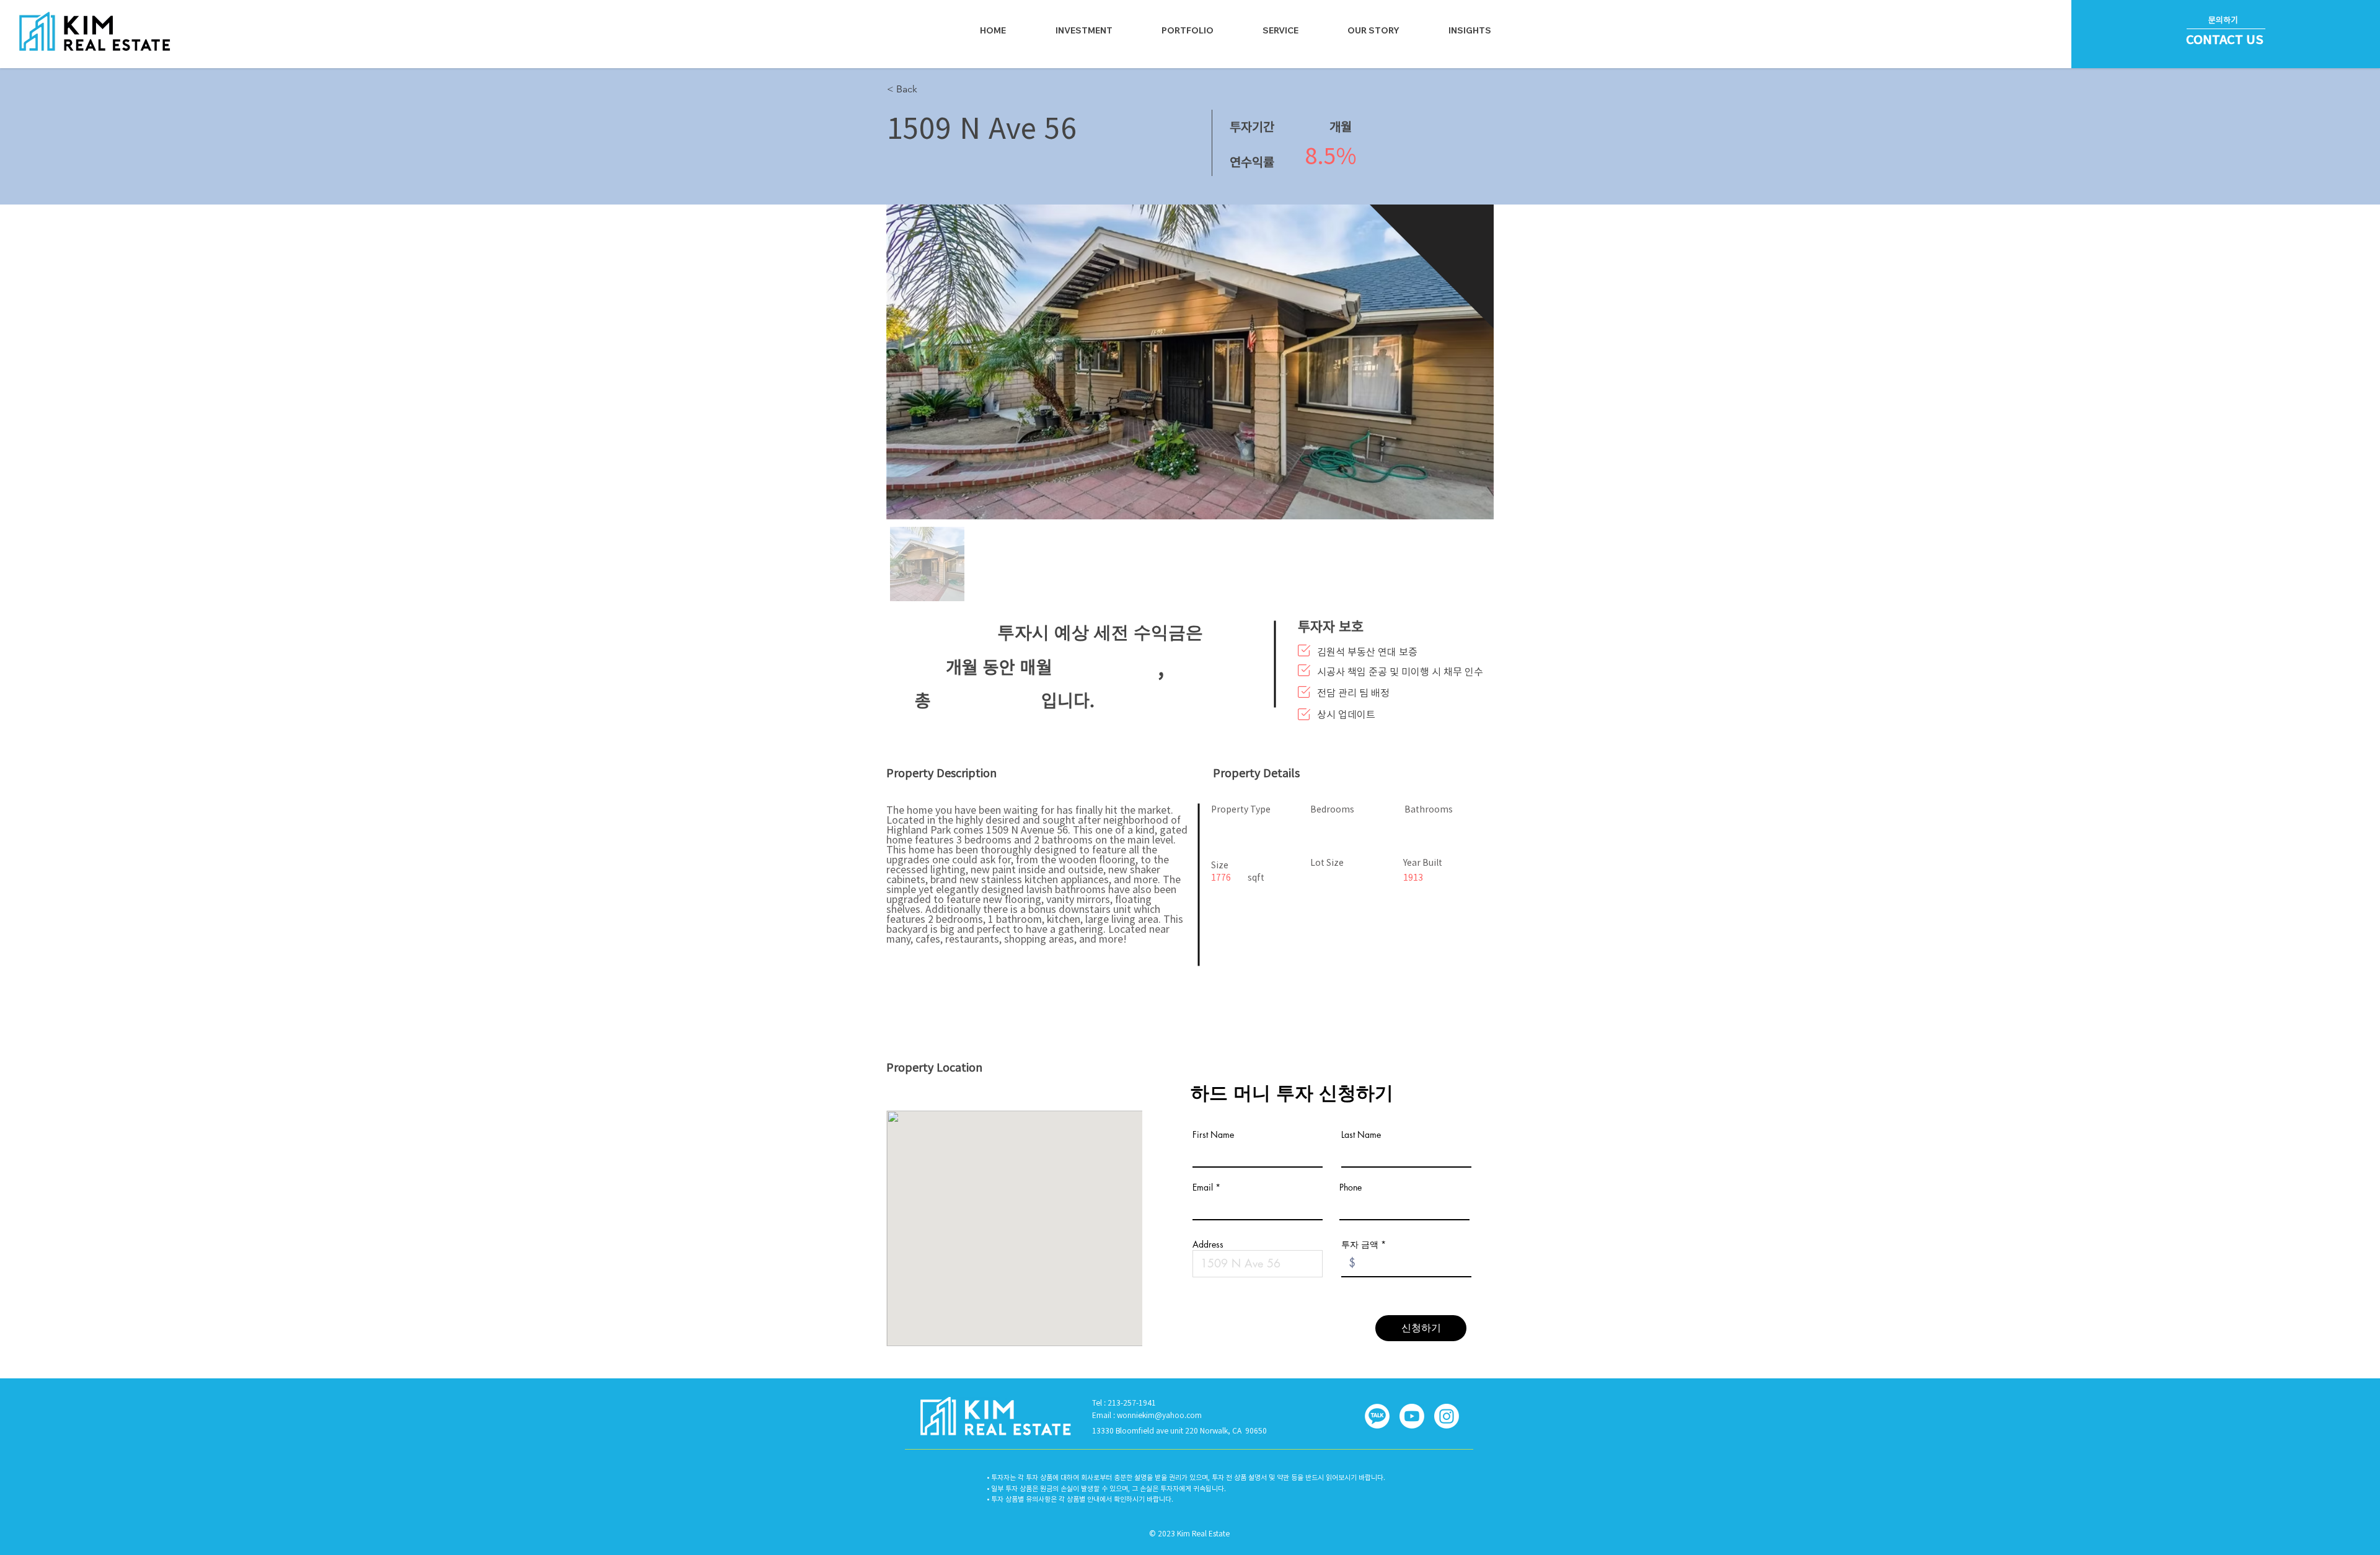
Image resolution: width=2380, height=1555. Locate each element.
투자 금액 (1360, 1244)
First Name (1213, 1135)
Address (1208, 1244)
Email (1203, 1187)
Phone (1351, 1187)
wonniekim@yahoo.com (1159, 1415)
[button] (1281, 30)
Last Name (1361, 1135)
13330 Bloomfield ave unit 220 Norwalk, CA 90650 (1179, 1430)
